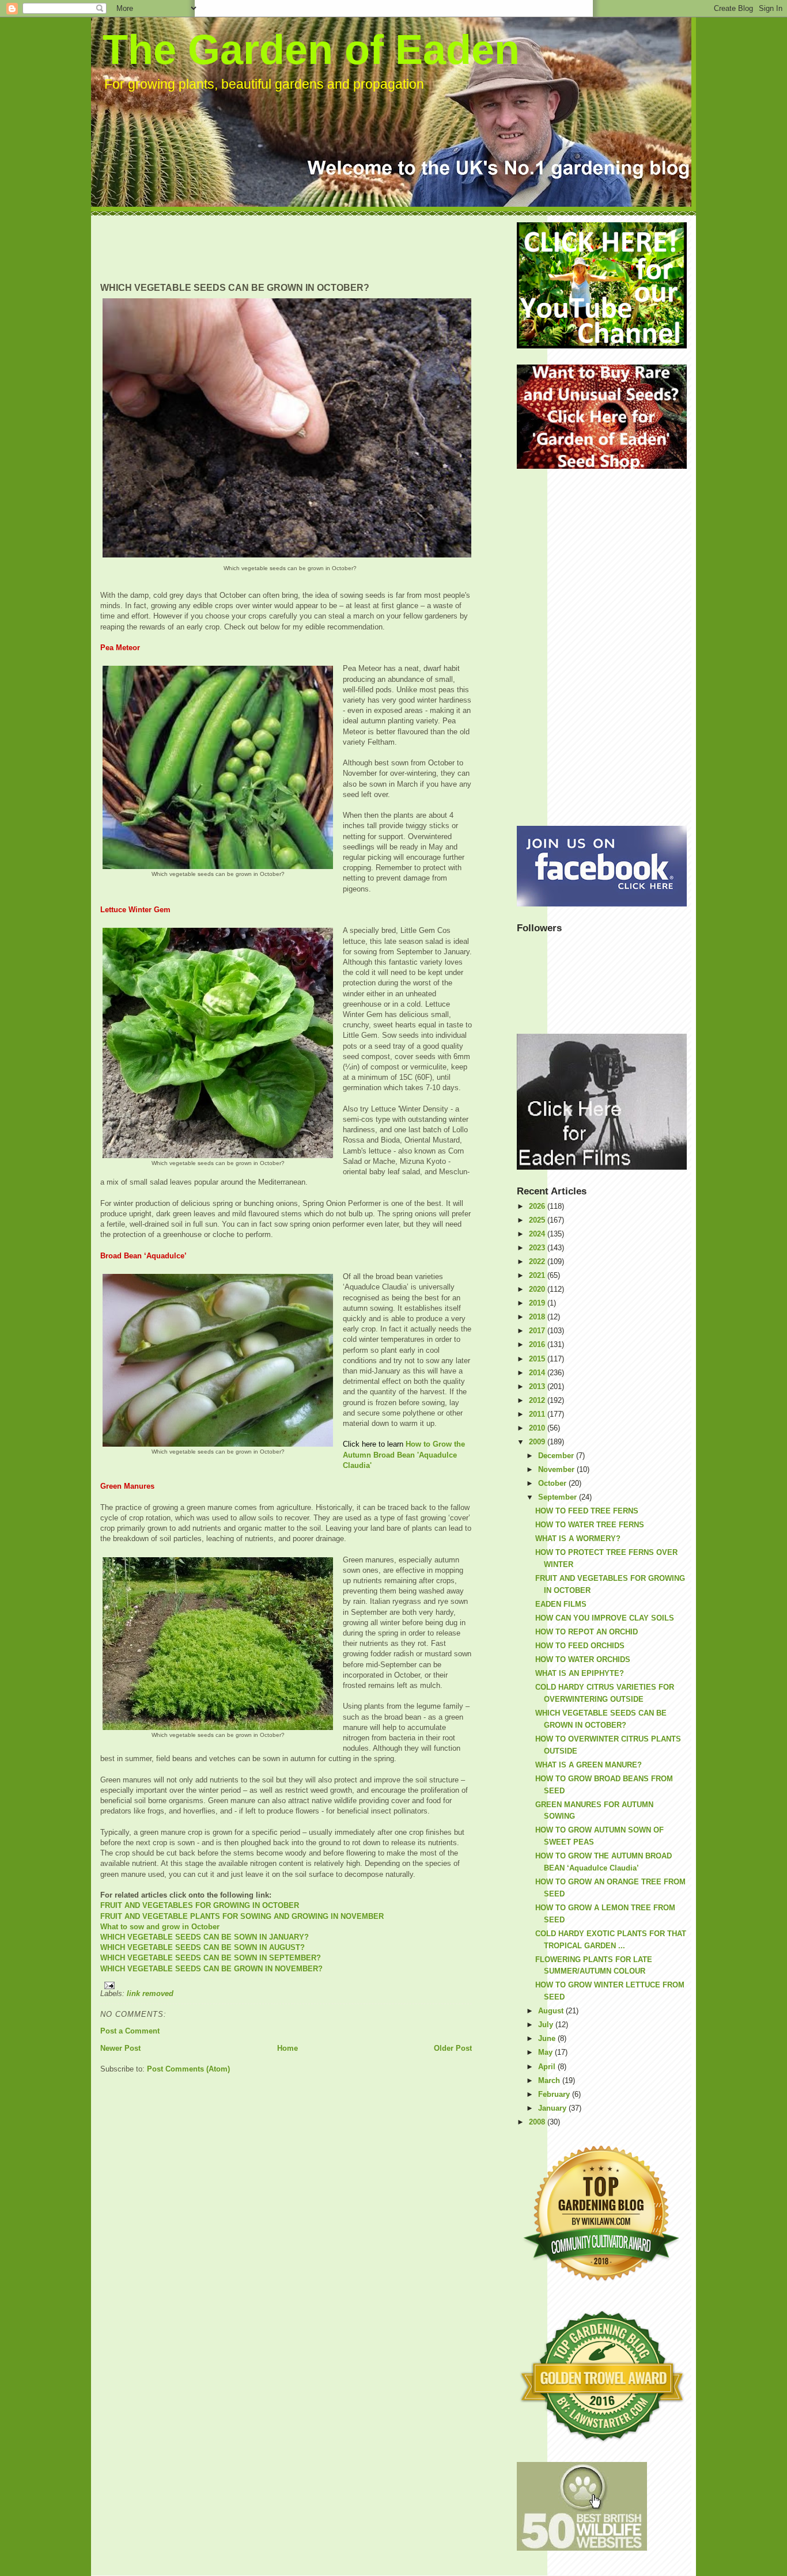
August (552, 2011)
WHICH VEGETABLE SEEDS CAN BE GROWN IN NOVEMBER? (211, 1969)
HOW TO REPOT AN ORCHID (587, 1632)
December (557, 1456)
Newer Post (120, 2048)
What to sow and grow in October (160, 1927)
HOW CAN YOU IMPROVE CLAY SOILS (605, 1618)
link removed (150, 1993)
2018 (538, 1317)
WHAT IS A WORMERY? (578, 1539)
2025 (538, 1220)
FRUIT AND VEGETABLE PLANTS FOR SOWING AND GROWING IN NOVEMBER (242, 1916)
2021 (538, 1275)
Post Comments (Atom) (188, 2069)
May (546, 2052)
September (559, 1497)
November (557, 1469)
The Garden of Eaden (311, 50)
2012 (538, 1400)
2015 (538, 1359)
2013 (538, 1386)
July (547, 2025)
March (550, 2080)
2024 (538, 1234)
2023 (538, 1248)
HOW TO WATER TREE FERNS (590, 1525)
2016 (538, 1344)
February (555, 2094)
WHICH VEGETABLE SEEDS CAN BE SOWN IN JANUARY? (205, 1937)
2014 (538, 1373)
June (548, 2038)
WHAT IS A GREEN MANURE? (589, 1765)
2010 (538, 1428)
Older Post (453, 2048)
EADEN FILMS (561, 1604)
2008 (538, 2122)
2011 (538, 1414)
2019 (538, 1303)
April (548, 2067)
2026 (538, 1206)
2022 (538, 1262)
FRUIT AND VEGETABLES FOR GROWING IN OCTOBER (200, 1905)
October (553, 1483)
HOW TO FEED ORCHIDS (580, 1646)
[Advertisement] (310, 248)
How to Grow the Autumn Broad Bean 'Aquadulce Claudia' (404, 1454)
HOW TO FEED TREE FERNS (587, 1511)
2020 (538, 1289)
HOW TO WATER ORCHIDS (583, 1659)
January (553, 2108)
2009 (538, 1442)
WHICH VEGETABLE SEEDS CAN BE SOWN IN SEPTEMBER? (211, 1958)
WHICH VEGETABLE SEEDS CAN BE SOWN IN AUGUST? (203, 1947)
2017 (538, 1331)
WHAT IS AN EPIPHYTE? (580, 1673)
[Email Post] (286, 1985)
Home (287, 2048)
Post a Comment (130, 2031)
